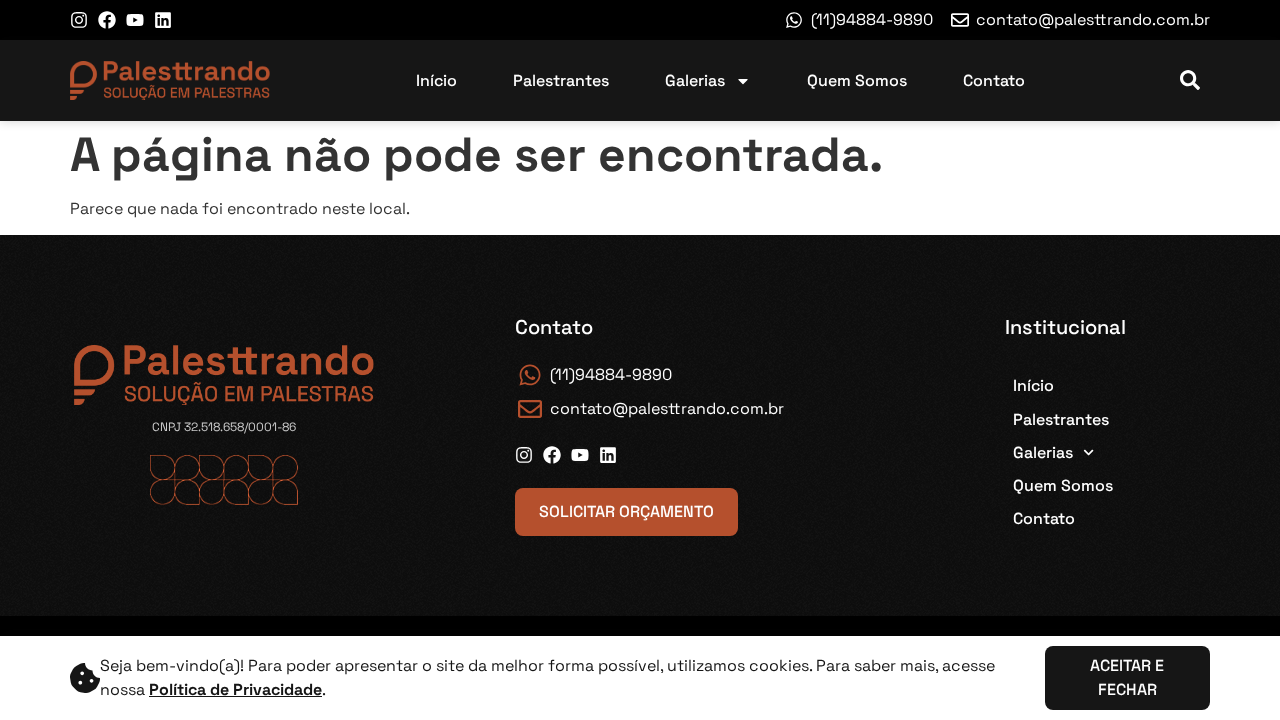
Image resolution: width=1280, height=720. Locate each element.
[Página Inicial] (170, 80)
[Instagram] (79, 20)
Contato (994, 80)
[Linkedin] (163, 20)
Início (436, 80)
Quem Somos (857, 80)
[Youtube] (135, 20)
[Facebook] (107, 20)
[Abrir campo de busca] (1190, 80)
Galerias (695, 80)
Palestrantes (561, 80)
